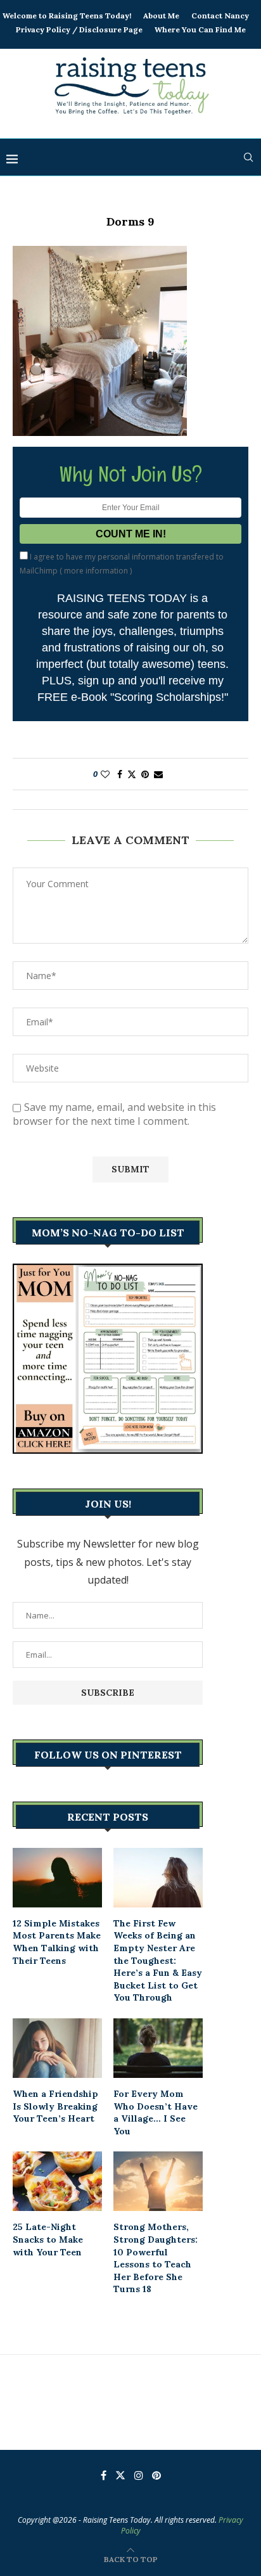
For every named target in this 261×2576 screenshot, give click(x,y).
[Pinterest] (156, 2475)
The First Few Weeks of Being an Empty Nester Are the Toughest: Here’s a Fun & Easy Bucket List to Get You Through (158, 1961)
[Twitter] (120, 2475)
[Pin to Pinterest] (145, 774)
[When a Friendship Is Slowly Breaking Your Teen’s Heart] (57, 2048)
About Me (161, 16)
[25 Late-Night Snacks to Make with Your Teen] (57, 2181)
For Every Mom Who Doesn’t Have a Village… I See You (156, 2112)
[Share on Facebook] (120, 774)
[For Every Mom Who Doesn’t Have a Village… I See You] (158, 2048)
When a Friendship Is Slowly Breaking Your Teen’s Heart (55, 2106)
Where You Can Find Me (200, 29)
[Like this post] (105, 774)
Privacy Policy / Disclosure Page (79, 29)
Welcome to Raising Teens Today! (67, 16)
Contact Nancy (220, 16)
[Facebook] (104, 2475)
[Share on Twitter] (132, 774)
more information (96, 571)
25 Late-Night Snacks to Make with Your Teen (48, 2239)
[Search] (248, 157)
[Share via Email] (158, 774)
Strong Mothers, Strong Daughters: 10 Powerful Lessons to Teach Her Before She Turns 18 (156, 2258)
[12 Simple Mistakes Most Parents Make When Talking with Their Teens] (57, 1878)
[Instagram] (139, 2475)
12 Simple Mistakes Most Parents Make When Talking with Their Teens (57, 1942)
